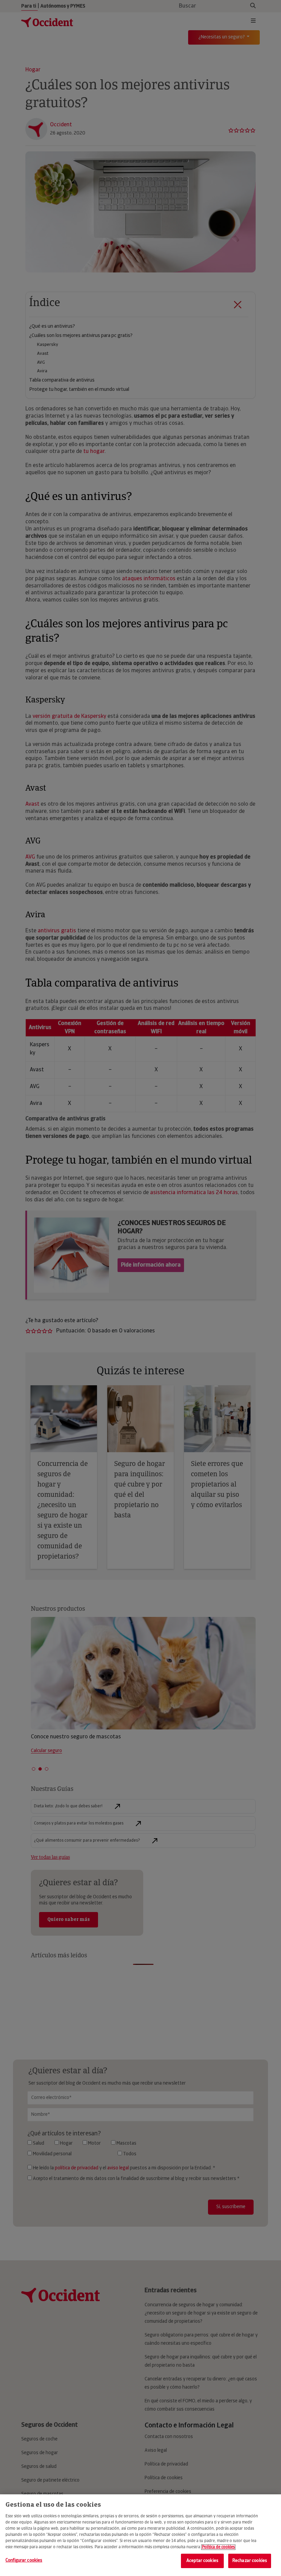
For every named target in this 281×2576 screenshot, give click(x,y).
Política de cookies (218, 2547)
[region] (140, 2535)
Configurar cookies (24, 2560)
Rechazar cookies (250, 2561)
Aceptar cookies (202, 2561)
